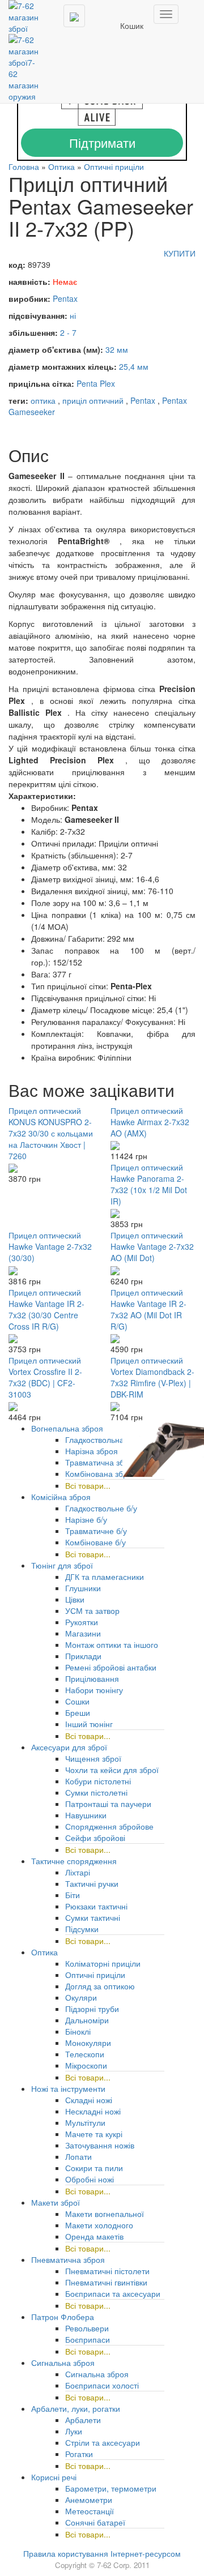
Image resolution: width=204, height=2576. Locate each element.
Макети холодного (99, 2225)
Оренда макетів (94, 2236)
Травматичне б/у (96, 1531)
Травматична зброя (101, 1462)
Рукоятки (82, 1622)
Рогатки (79, 2454)
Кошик (132, 25)
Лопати (78, 2156)
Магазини (83, 1633)
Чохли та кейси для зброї (112, 1770)
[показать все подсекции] (163, 1984)
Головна (24, 166)
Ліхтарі (78, 1872)
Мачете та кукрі (94, 2134)
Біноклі (78, 2031)
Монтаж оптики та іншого (112, 1644)
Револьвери (87, 2328)
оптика (43, 400)
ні (73, 315)
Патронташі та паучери (108, 1804)
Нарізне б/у (86, 1519)
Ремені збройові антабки (111, 1667)
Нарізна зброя (92, 1451)
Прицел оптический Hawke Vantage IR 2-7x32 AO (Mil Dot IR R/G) (148, 1309)
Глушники (83, 1588)
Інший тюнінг (89, 1724)
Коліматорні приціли (103, 1963)
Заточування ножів (100, 2145)
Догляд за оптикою (100, 1986)
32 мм (117, 349)
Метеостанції (90, 2511)
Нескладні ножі (93, 2111)
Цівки (75, 1599)
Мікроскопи (86, 2065)
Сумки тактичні (93, 1917)
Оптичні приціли (114, 166)
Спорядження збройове (109, 1826)
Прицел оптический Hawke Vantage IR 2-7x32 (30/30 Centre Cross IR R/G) (46, 1309)
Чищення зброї (93, 1758)
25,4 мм (134, 366)
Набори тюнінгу (94, 1690)
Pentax (65, 298)
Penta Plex (96, 383)
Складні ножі (89, 2100)
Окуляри (81, 1997)
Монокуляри (88, 2043)
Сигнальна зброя (97, 2374)
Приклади (83, 1656)
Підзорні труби (92, 2009)
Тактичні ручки (92, 1883)
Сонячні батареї (95, 2522)
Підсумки (82, 1929)
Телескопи (85, 2054)
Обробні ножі (90, 2179)
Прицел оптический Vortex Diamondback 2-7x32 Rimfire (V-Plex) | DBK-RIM (152, 1377)
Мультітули (85, 2122)
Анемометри (89, 2500)
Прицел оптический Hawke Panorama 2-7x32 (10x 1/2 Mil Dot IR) (149, 1184)
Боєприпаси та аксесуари (113, 2293)
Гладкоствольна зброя (107, 1439)
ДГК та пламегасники (105, 1577)
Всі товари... (88, 1485)
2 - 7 (68, 332)
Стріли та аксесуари (103, 2442)
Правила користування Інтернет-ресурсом (102, 2553)
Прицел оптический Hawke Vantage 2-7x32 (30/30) (50, 1246)
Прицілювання (92, 1678)
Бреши (78, 1712)
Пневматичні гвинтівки (106, 2282)
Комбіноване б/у (95, 1542)
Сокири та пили (94, 2168)
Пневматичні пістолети (107, 2271)
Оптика (61, 166)
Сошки (77, 1701)
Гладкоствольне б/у (101, 1508)
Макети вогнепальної (105, 2214)
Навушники (86, 1815)
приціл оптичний (93, 400)
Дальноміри (87, 2020)
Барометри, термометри (111, 2488)
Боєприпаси (88, 2339)
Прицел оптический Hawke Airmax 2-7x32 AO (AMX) (150, 1122)
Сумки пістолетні (96, 1792)
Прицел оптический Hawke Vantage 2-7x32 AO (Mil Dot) (152, 1246)
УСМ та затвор (92, 1610)
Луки (74, 2431)
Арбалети (83, 2420)
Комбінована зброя (101, 1473)
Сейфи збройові (95, 1838)
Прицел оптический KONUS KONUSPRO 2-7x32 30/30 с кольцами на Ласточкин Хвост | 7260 (51, 1133)
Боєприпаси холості (102, 2385)
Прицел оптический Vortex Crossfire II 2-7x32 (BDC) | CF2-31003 (45, 1377)
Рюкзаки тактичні (96, 1906)
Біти (73, 1895)
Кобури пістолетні (98, 1781)
